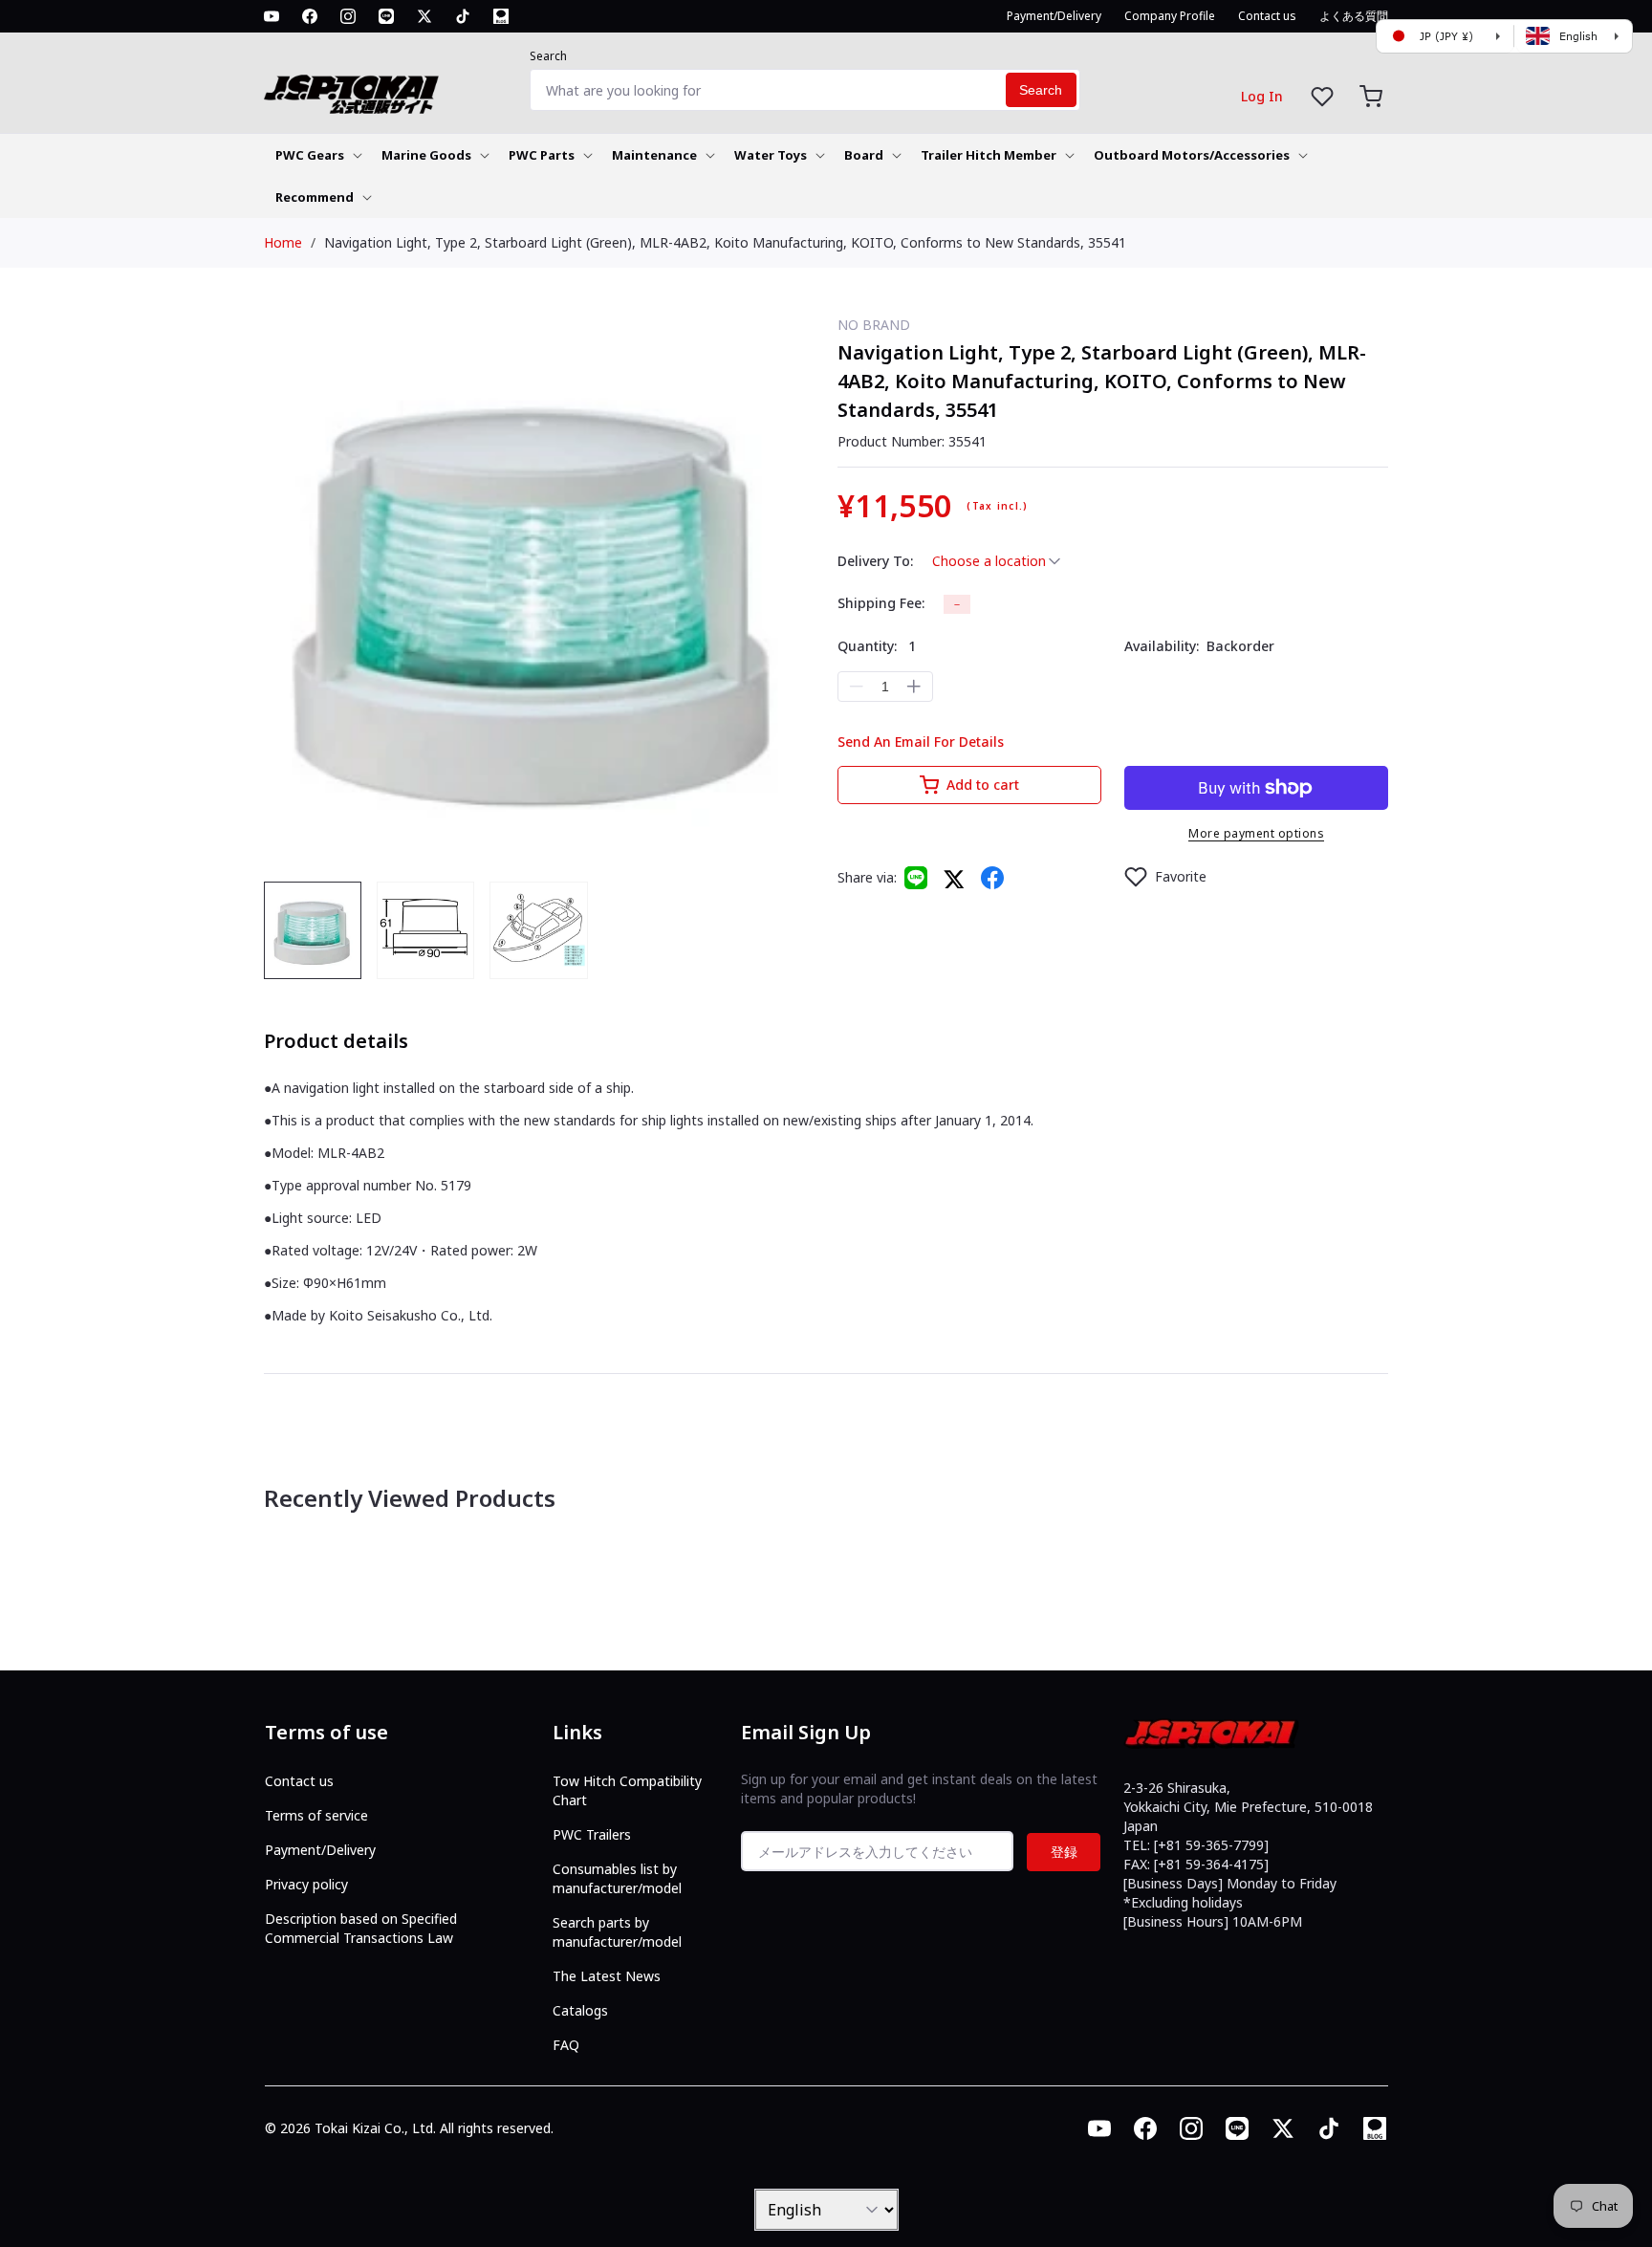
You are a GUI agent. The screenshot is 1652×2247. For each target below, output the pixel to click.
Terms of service (316, 1815)
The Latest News (607, 1976)
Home (283, 242)
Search (548, 56)
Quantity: (877, 646)
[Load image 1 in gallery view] (313, 930)
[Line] (916, 878)
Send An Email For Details (921, 742)
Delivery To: (875, 561)
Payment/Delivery (320, 1850)
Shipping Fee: (881, 603)
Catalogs (580, 2010)
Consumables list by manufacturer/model (617, 1878)
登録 (1064, 1852)
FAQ (566, 2045)
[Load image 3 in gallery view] (538, 930)
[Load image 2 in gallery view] (425, 930)
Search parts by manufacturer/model (617, 1932)
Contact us (299, 1781)
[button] (1371, 96)
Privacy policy (306, 1884)
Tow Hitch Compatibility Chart (627, 1790)
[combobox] (805, 90)
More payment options (1256, 833)
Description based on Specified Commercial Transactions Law (361, 1928)
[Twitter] (954, 878)
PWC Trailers (592, 1834)
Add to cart (983, 785)
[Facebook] (992, 878)
